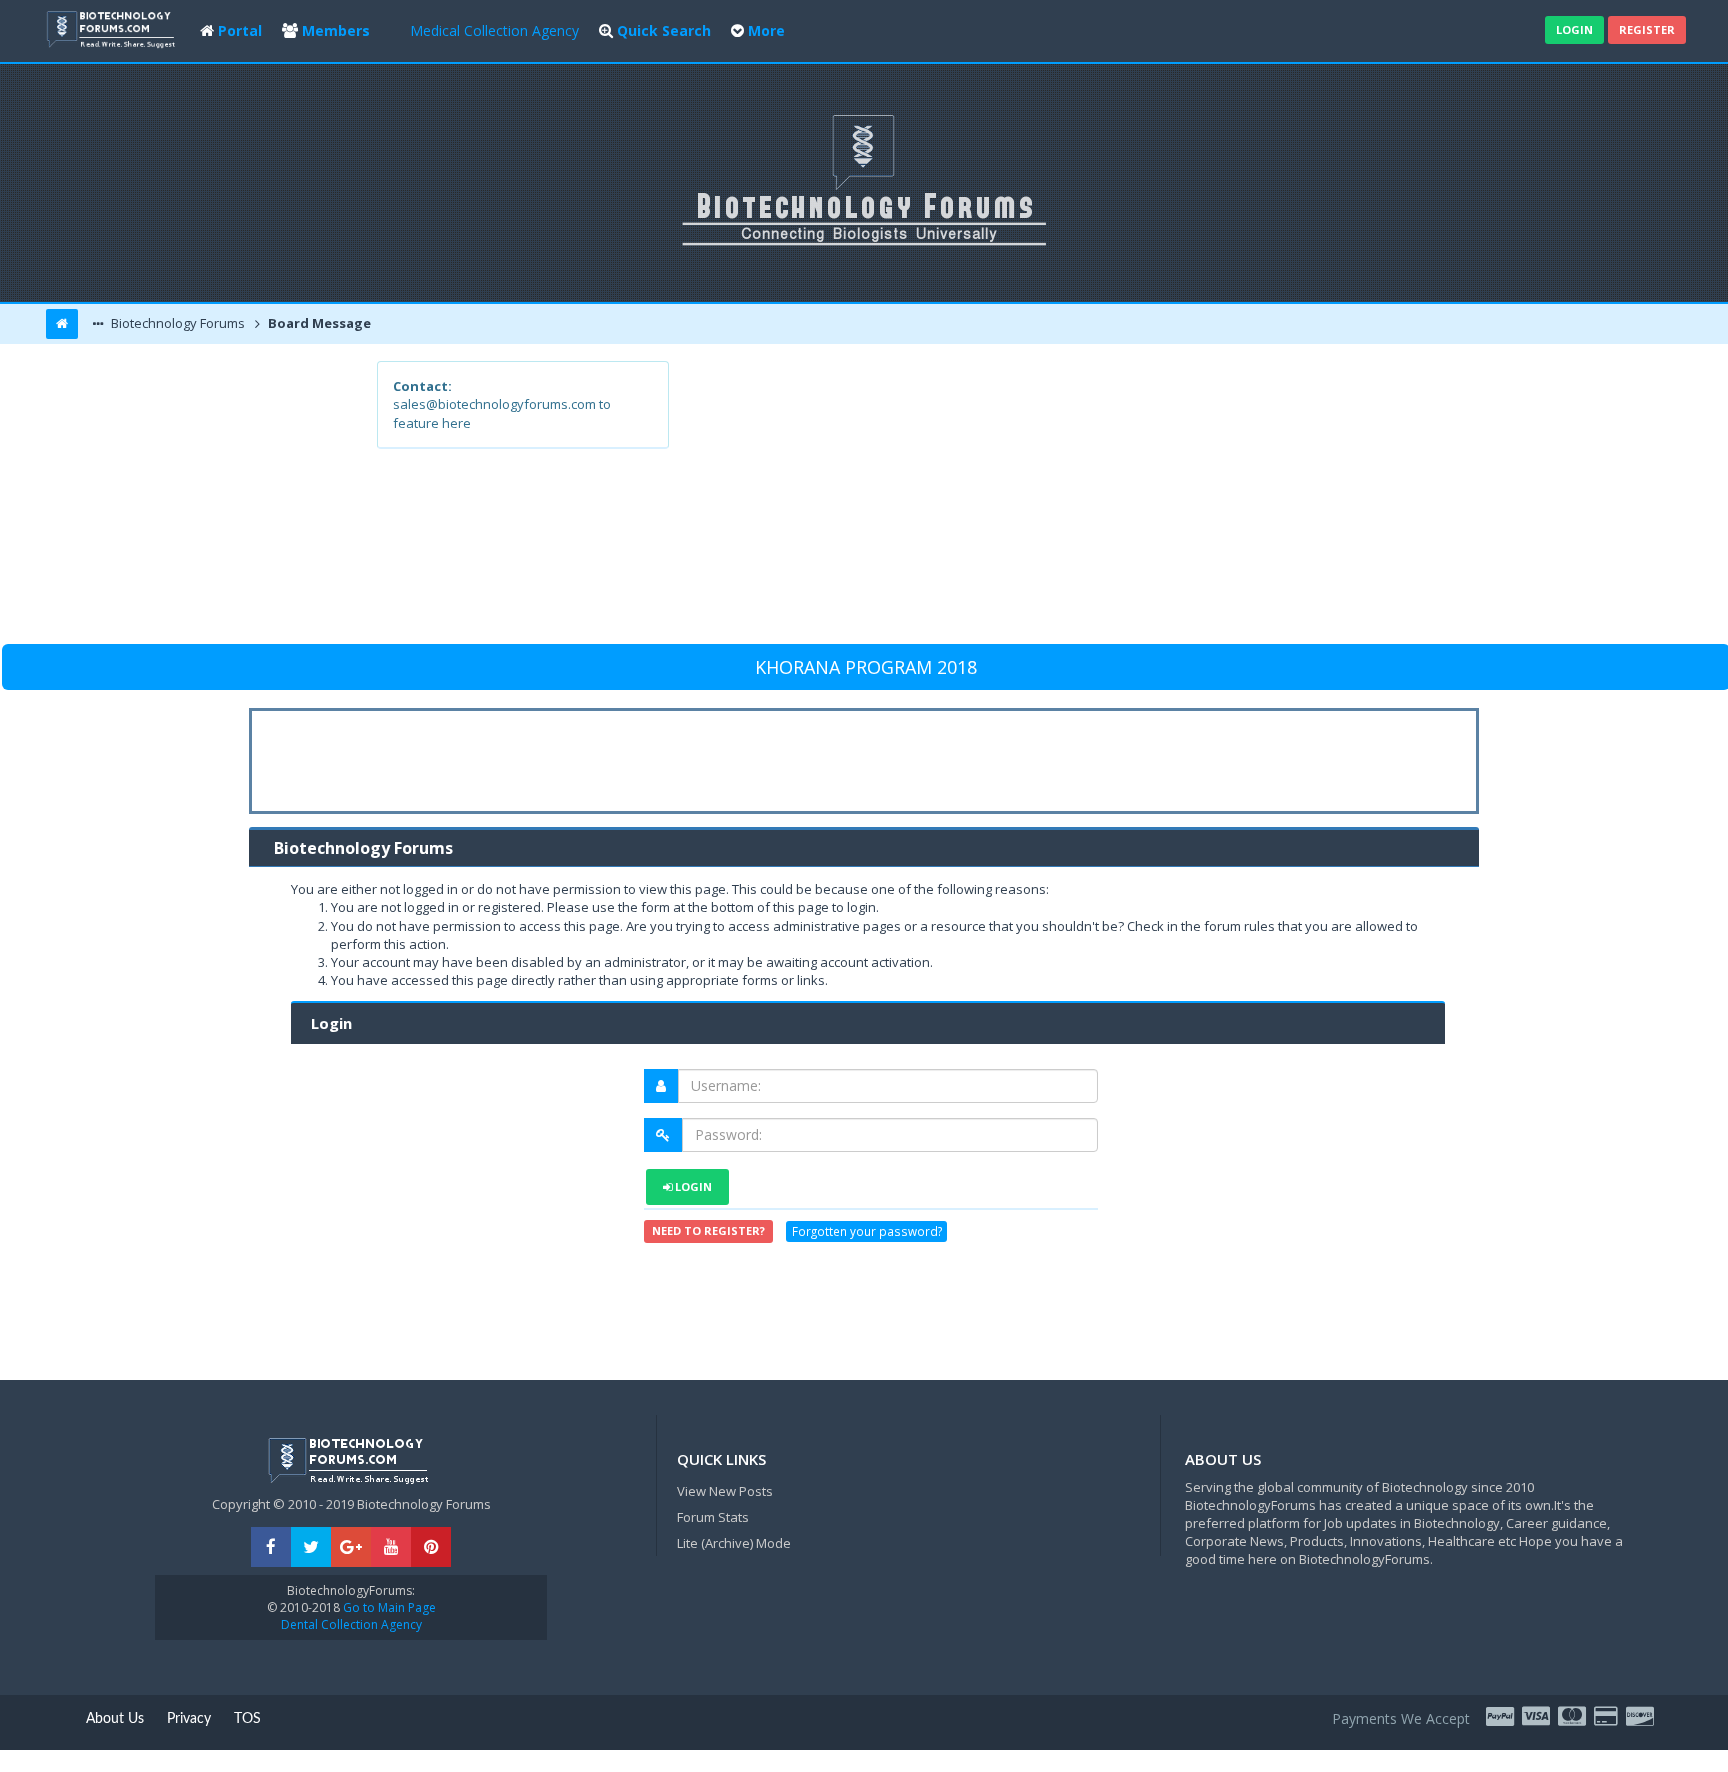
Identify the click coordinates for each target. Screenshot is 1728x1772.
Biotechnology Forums (176, 323)
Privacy (189, 1719)
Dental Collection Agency (351, 1624)
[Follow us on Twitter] (311, 1547)
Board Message (318, 323)
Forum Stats (713, 1517)
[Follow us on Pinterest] (431, 1547)
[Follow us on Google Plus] (351, 1547)
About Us (115, 1719)
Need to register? (708, 1230)
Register (1647, 29)
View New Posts (725, 1491)
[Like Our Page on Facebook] (271, 1547)
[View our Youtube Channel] (391, 1547)
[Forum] (113, 27)
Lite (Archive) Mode (734, 1543)
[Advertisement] (1010, 501)
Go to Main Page (388, 1607)
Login (1574, 29)
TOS (247, 1719)
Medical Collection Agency (494, 30)
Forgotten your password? (867, 1231)
